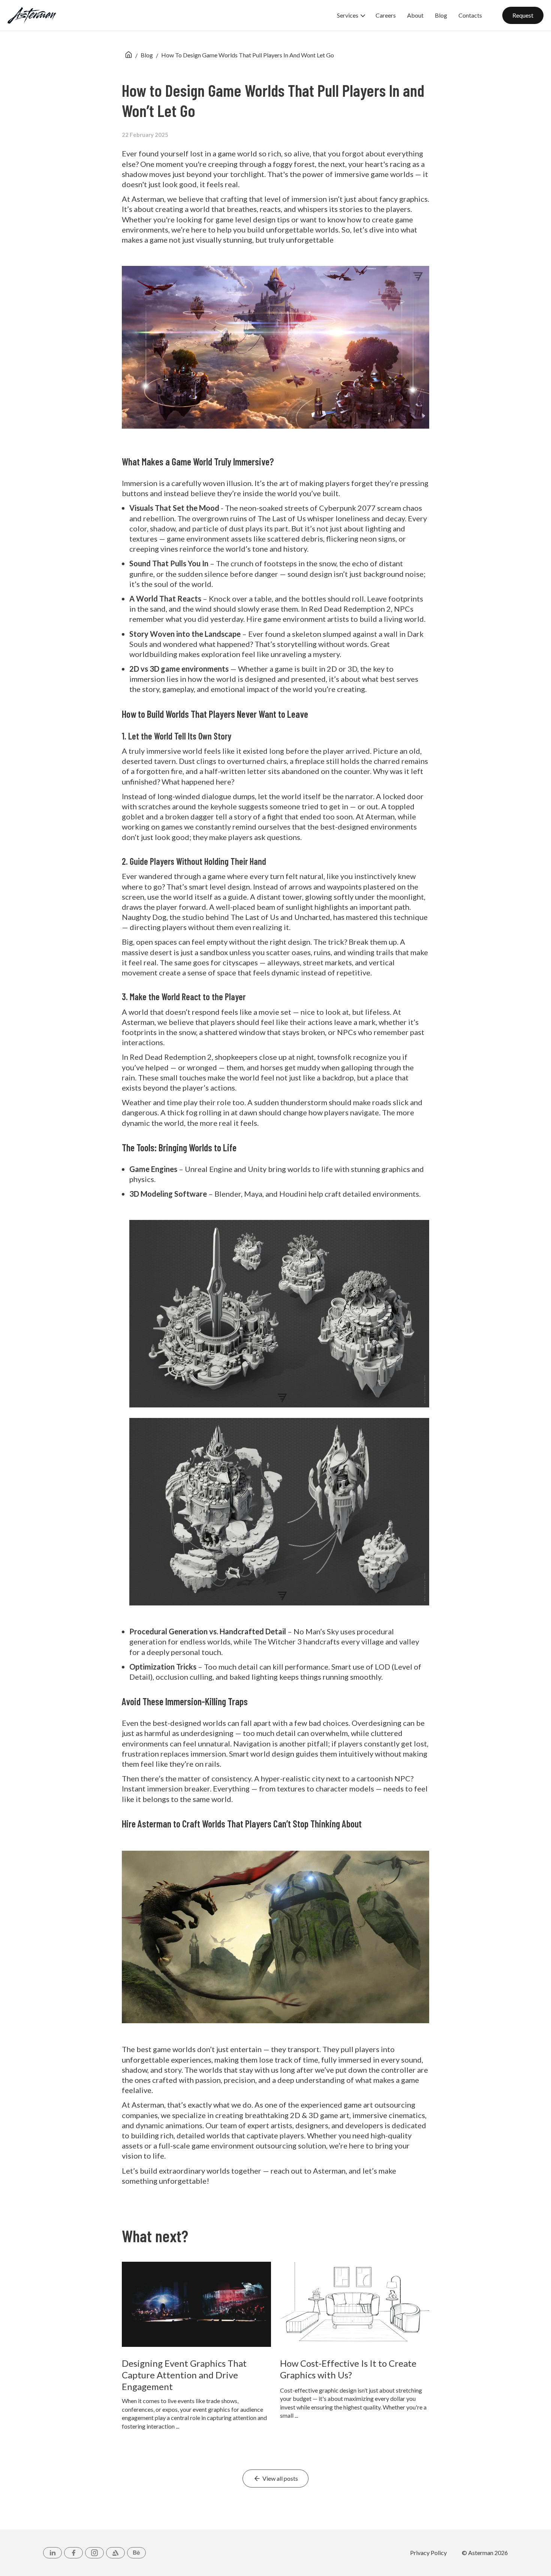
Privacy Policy (428, 2553)
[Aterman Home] (32, 15)
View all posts (280, 2478)
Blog (441, 16)
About (415, 16)
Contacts (470, 16)
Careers (386, 16)
